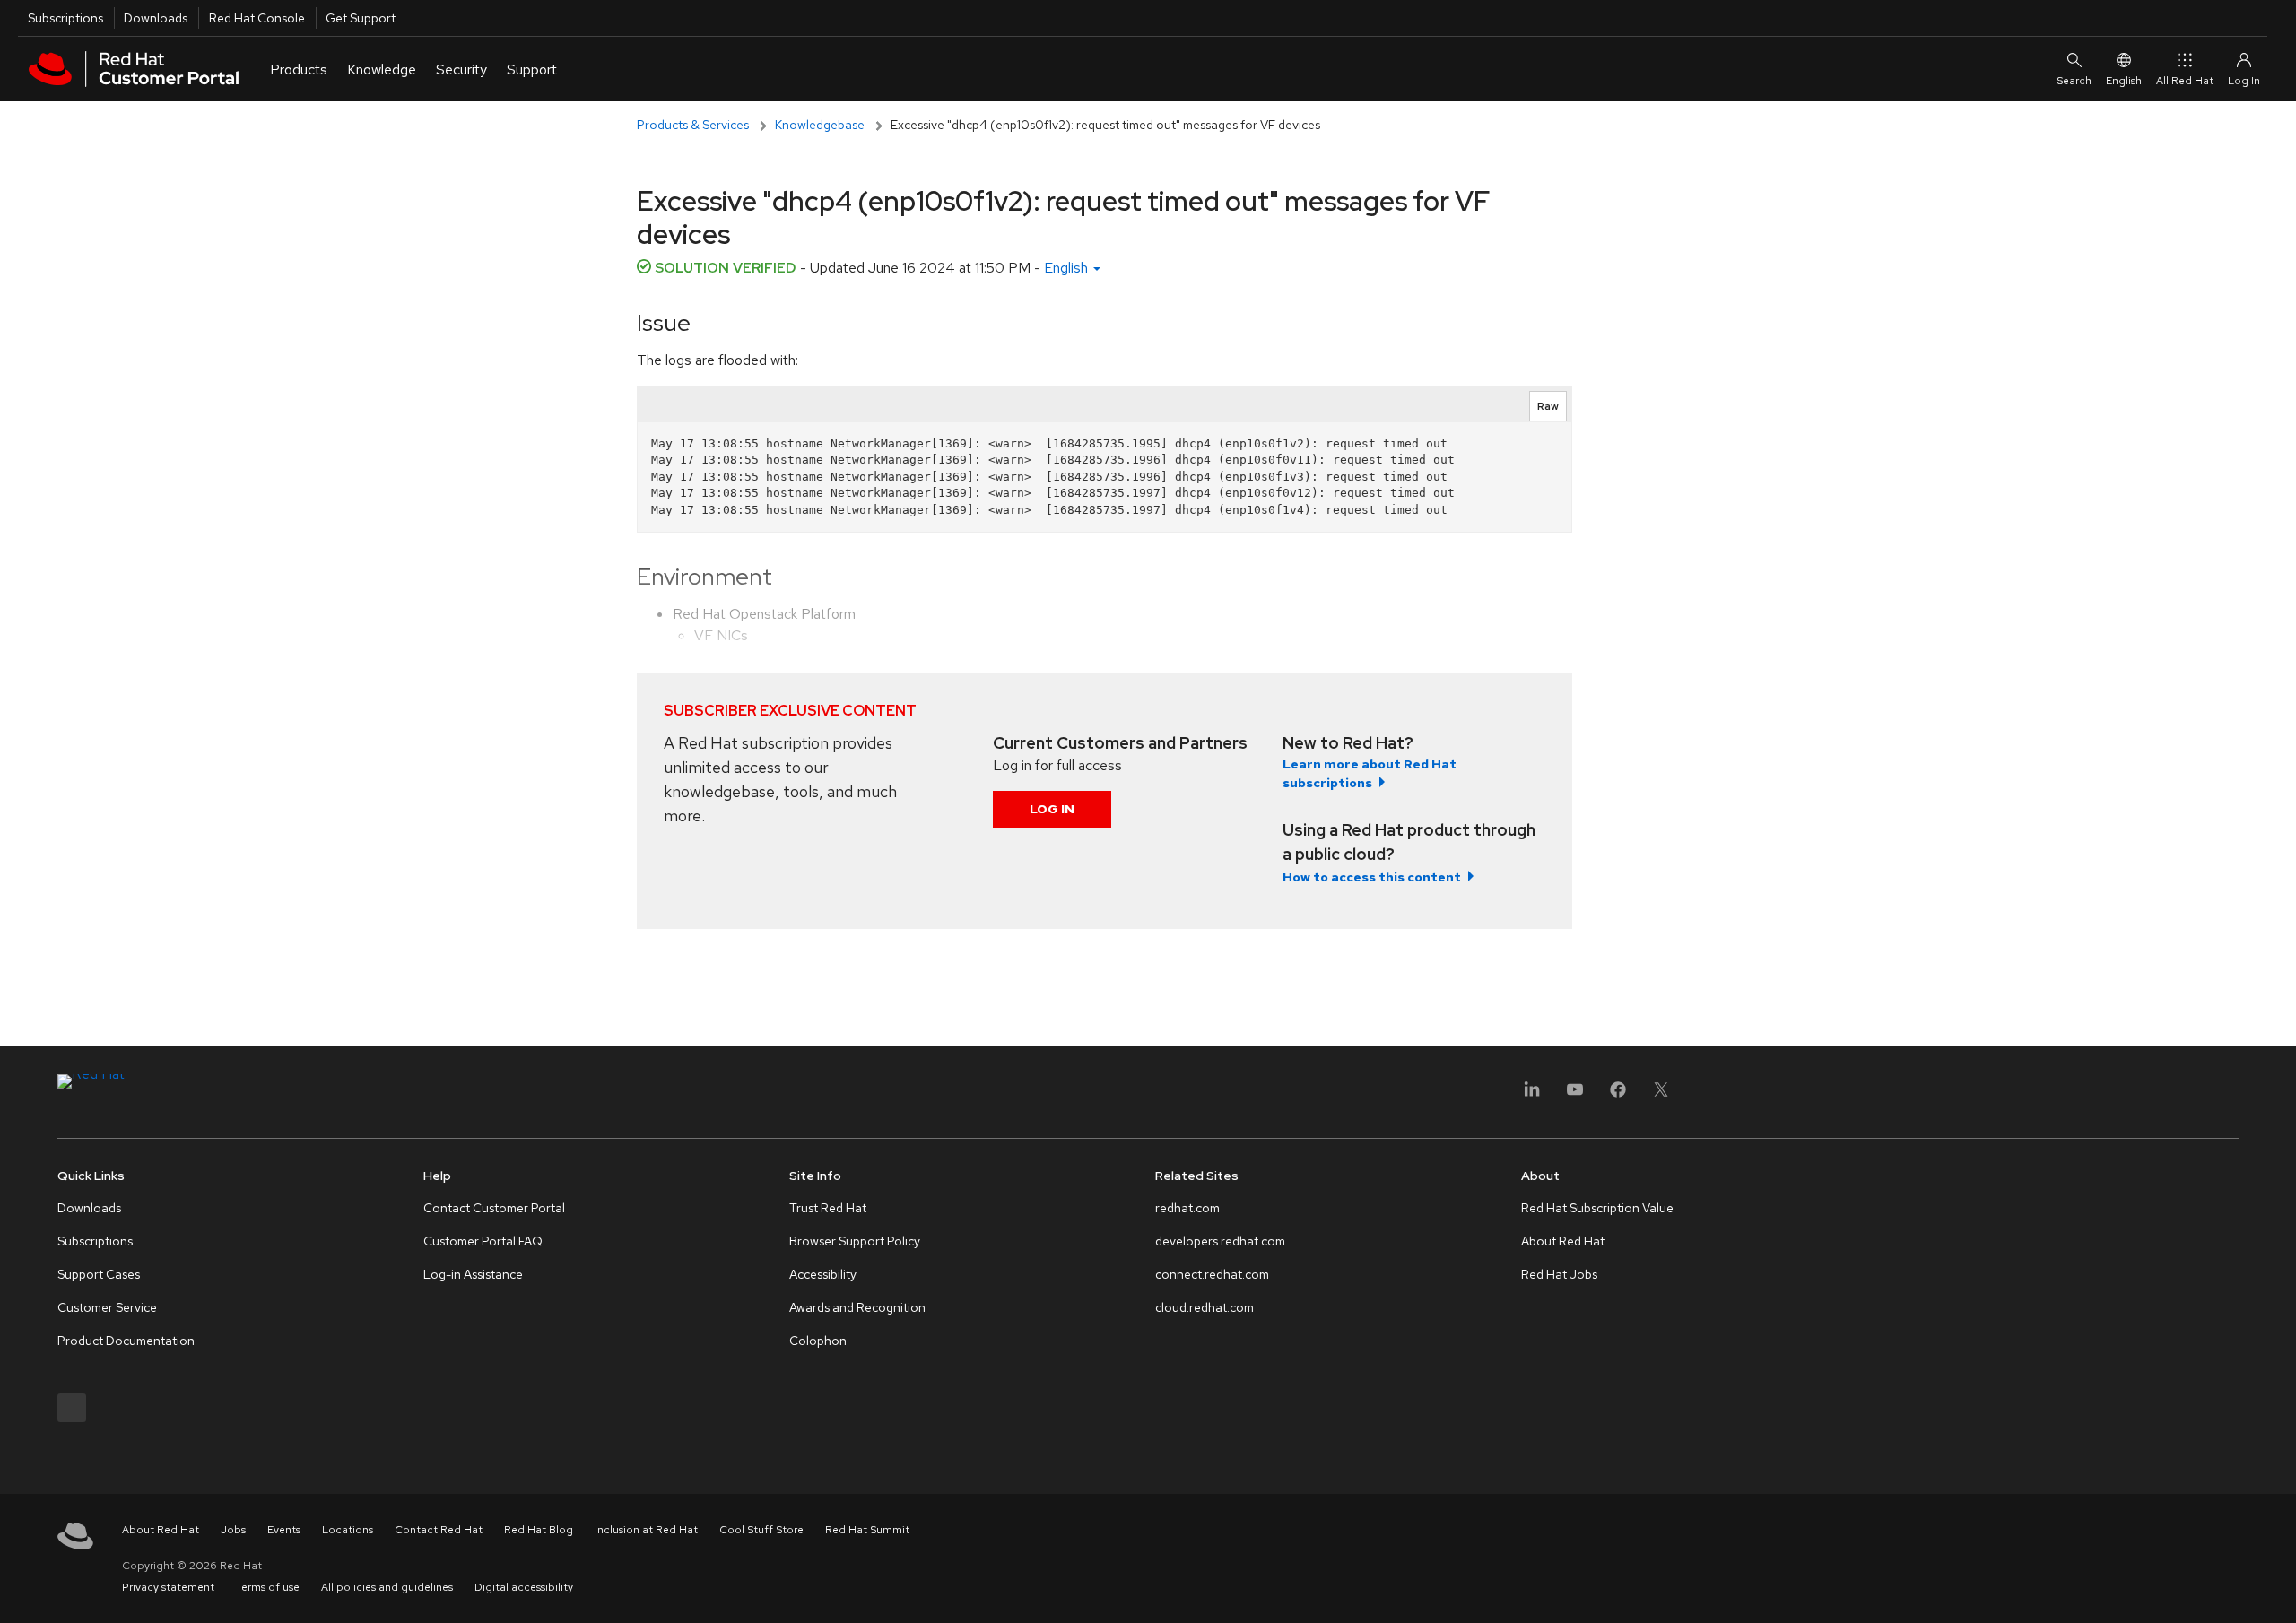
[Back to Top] (2276, 1590)
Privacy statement (168, 1587)
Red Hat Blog (539, 1530)
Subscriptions (65, 18)
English (2124, 81)
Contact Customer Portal (494, 1208)
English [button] (1068, 268)
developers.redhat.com (1220, 1241)
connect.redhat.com (1212, 1274)
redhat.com (1187, 1208)
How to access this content (1372, 877)
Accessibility (823, 1274)
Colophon (818, 1341)
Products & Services (693, 125)
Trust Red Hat (828, 1208)
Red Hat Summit (867, 1530)
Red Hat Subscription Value (1597, 1208)
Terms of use (268, 1587)
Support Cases (99, 1274)
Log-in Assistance (473, 1274)
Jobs (233, 1530)
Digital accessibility (524, 1587)
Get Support (361, 18)
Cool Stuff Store (761, 1530)
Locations (348, 1530)
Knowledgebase (820, 125)
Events (284, 1530)
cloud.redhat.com (1205, 1307)
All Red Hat (2185, 81)
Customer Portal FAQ (483, 1241)
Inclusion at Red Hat (646, 1530)
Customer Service (107, 1307)
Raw (1548, 406)
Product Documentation (126, 1341)
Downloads (156, 18)
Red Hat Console (257, 18)
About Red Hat (1563, 1241)
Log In (1052, 809)
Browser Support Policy (855, 1241)
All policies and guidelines (387, 1587)
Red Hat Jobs (1559, 1274)
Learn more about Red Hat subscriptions (1370, 773)
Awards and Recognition (857, 1307)
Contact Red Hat (439, 1530)
